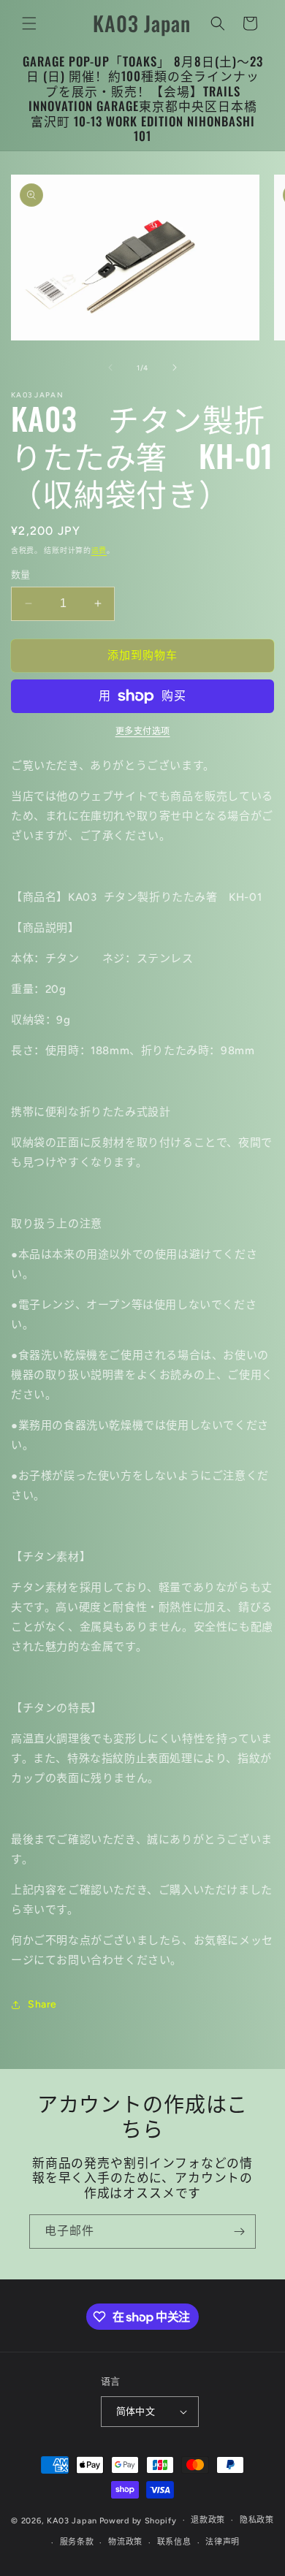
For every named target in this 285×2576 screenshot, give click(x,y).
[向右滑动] (175, 367)
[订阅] (239, 2232)
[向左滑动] (110, 367)
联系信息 (174, 2542)
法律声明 (223, 2542)
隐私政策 (257, 2520)
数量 (21, 575)
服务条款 (77, 2542)
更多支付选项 (143, 731)
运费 (99, 550)
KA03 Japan (72, 2520)
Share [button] (42, 2004)
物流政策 (125, 2542)
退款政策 (208, 2520)
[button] (29, 23)
